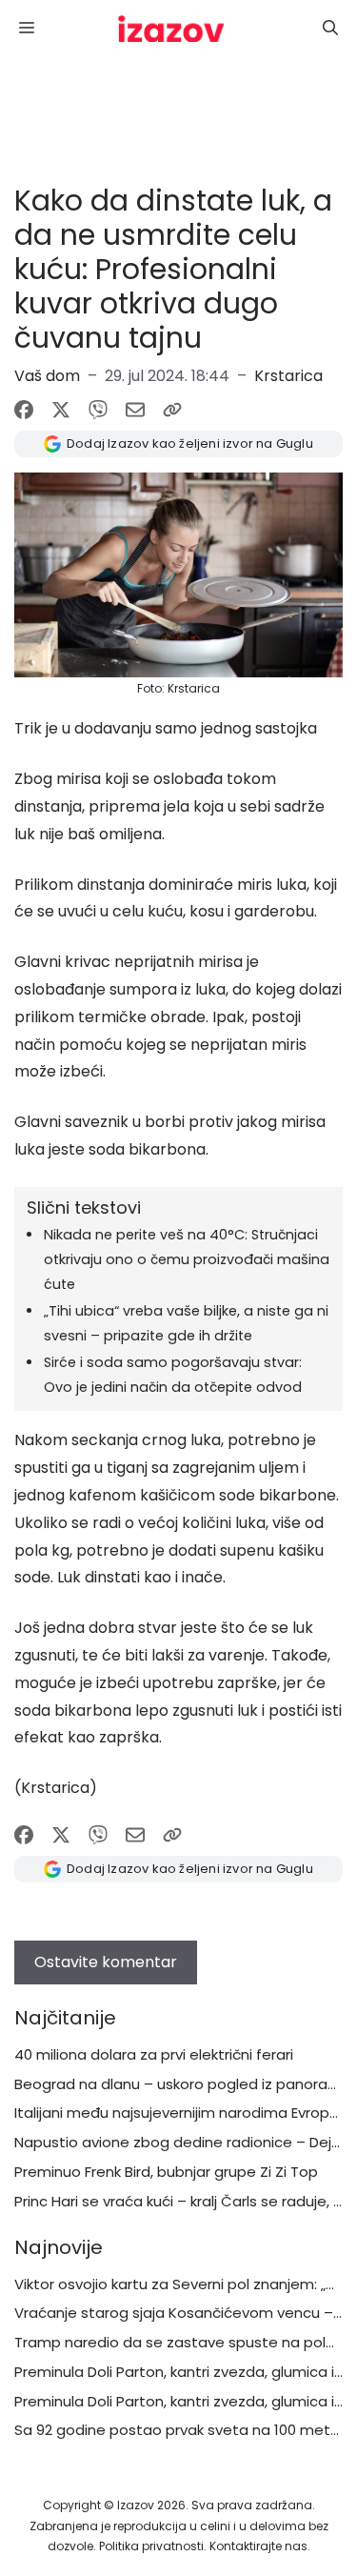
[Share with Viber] (98, 410)
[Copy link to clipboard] (172, 410)
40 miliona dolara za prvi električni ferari (154, 2054)
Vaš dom (47, 376)
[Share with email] (135, 410)
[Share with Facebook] (24, 410)
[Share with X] (61, 410)
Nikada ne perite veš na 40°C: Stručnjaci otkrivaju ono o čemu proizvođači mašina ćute (187, 1259)
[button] (330, 29)
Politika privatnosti (151, 2546)
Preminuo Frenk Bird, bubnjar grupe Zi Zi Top (166, 2172)
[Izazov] (171, 29)
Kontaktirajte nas (258, 2546)
